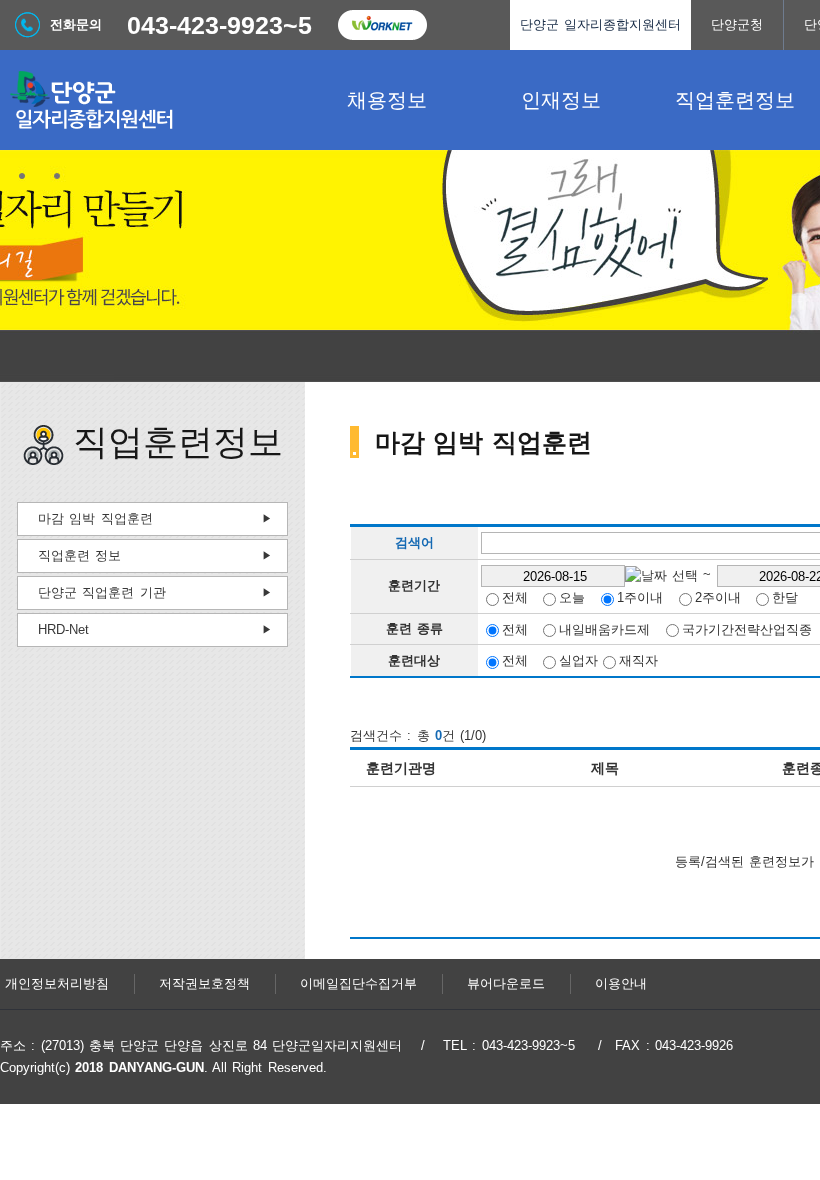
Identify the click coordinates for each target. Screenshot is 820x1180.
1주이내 (640, 597)
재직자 (638, 660)
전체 (515, 597)
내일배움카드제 (604, 628)
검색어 (414, 543)
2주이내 (718, 597)
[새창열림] (382, 25)
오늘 (572, 597)
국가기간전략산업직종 (747, 628)
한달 (785, 597)
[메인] (150, 100)
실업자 (578, 660)
